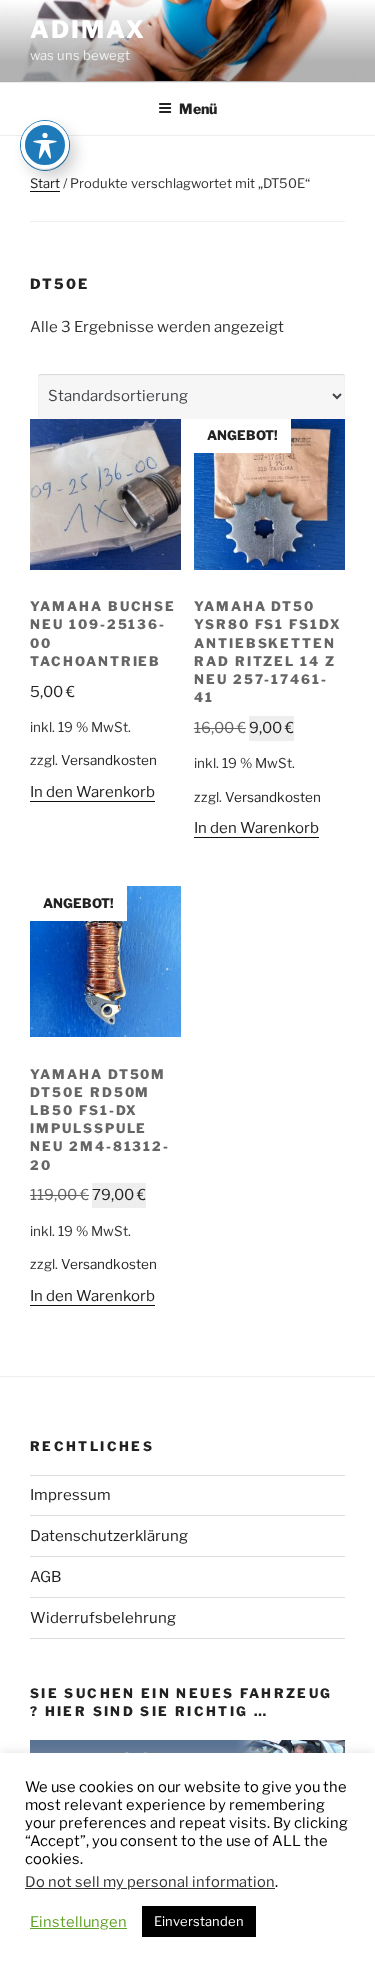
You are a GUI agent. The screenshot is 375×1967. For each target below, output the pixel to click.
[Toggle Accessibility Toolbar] (45, 145)
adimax (88, 29)
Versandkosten (109, 760)
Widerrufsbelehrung (103, 1618)
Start (45, 183)
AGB (45, 1577)
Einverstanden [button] (199, 1921)
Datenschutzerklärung (109, 1536)
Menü (198, 108)
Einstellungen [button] (78, 1922)
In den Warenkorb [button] (92, 792)
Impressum (70, 1495)
